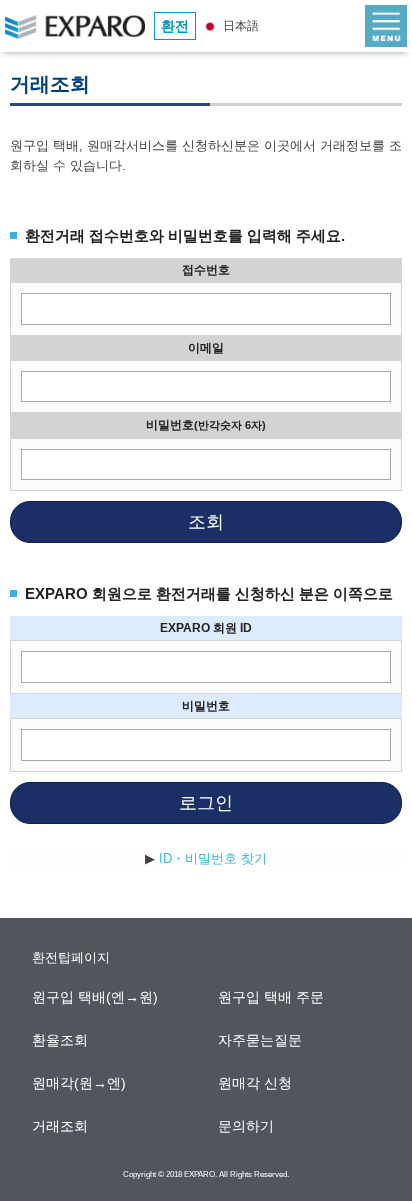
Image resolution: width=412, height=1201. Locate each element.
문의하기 (247, 1126)
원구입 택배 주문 (272, 997)
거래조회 (61, 1126)
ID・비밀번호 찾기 (213, 858)
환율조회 (61, 1040)
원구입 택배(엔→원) (96, 997)
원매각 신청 (256, 1083)
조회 (206, 522)
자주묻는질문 (261, 1040)
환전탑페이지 (71, 957)
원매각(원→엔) (80, 1083)
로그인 (206, 803)
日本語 (239, 26)
